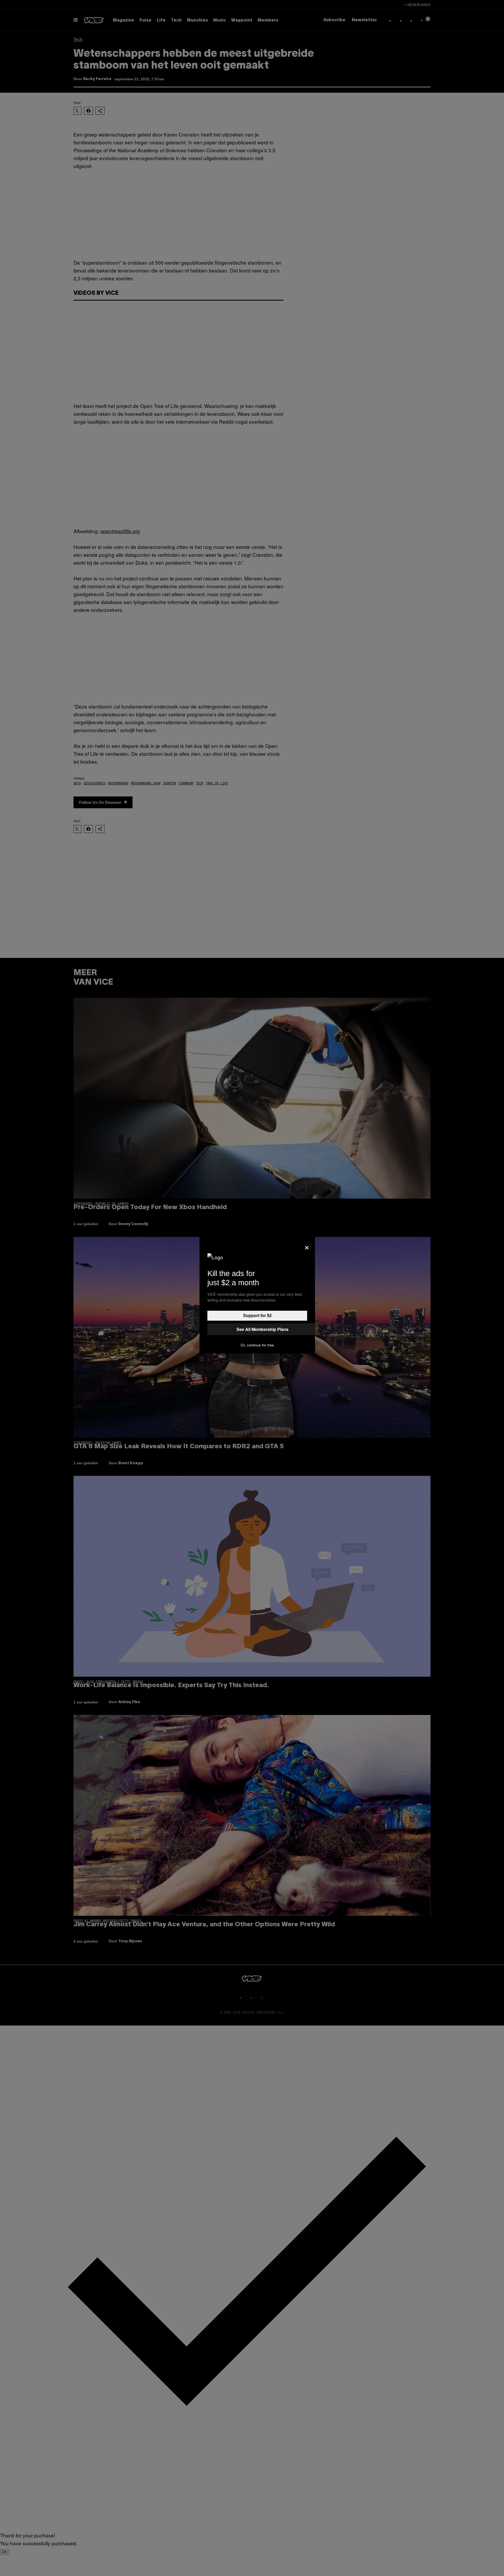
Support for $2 (257, 1316)
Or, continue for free (257, 1345)
